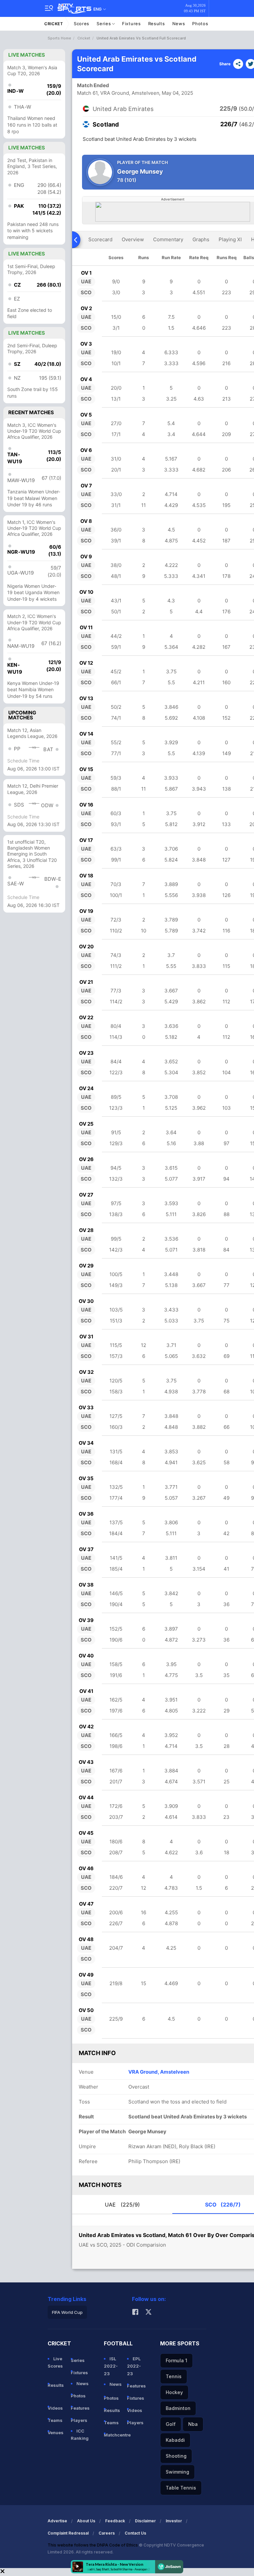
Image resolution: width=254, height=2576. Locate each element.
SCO (223, 2205)
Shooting (176, 2456)
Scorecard (100, 239)
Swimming (177, 2472)
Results (157, 24)
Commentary (168, 239)
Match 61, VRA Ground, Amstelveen (118, 93)
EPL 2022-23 (134, 2366)
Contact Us (135, 2533)
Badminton (178, 2408)
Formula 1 (176, 2360)
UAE (122, 2205)
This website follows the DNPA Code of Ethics (93, 2545)
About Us (86, 2521)
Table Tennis (181, 2488)
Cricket (54, 24)
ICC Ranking (80, 2435)
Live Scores (55, 2362)
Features (80, 2408)
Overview (133, 239)
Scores (82, 24)
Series (104, 24)
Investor (174, 2521)
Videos (55, 2408)
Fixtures (131, 24)
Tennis (174, 2376)
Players (79, 2420)
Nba (193, 2424)
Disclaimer (145, 2521)
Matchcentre (113, 2435)
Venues (56, 2433)
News (179, 24)
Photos (200, 24)
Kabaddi (175, 2440)
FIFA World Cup (67, 2312)
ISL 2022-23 (111, 2366)
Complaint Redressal (68, 2533)
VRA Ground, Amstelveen (159, 2072)
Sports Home (59, 38)
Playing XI (230, 239)
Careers (107, 2533)
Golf (171, 2424)
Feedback (115, 2521)
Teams (55, 2420)
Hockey (174, 2392)
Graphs (201, 239)
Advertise (57, 2521)
